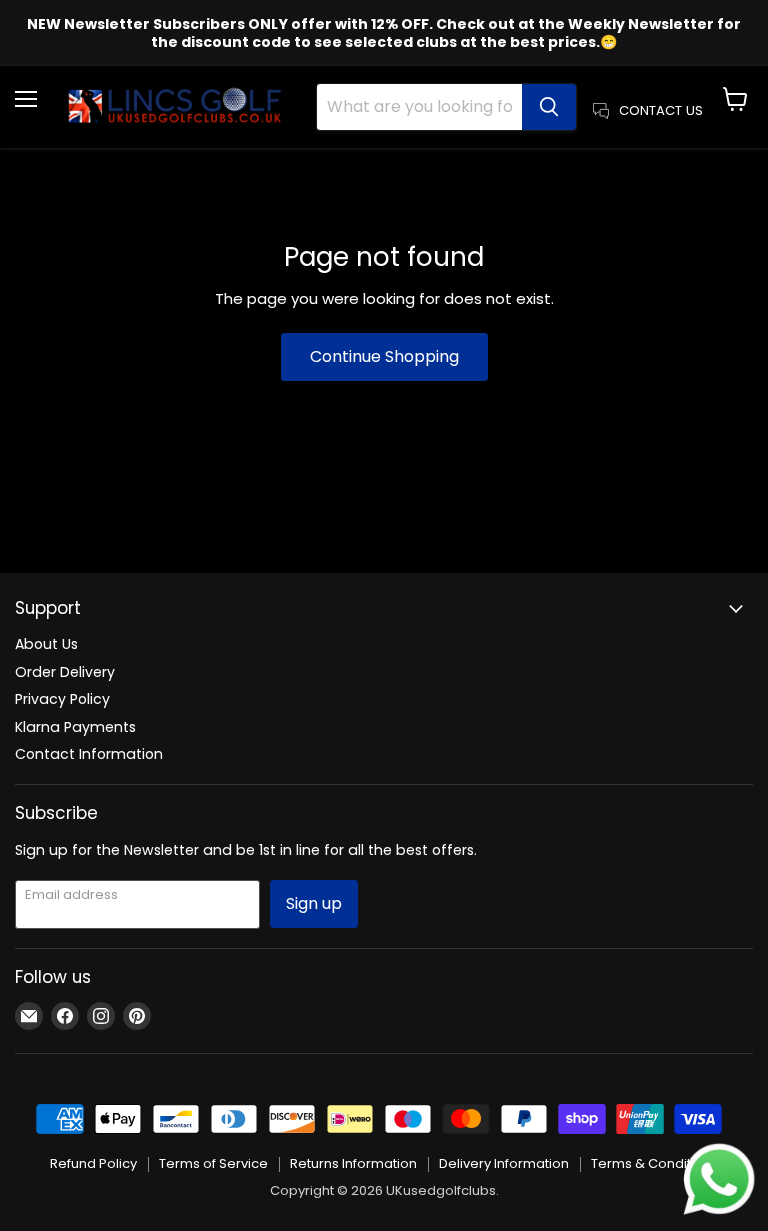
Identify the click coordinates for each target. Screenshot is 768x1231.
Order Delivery (65, 672)
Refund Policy (93, 1163)
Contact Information (89, 754)
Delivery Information (504, 1163)
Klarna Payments (75, 727)
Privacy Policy (62, 699)
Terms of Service (213, 1163)
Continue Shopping (384, 356)
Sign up (314, 903)
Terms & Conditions (654, 1163)
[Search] (549, 107)
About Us (46, 644)
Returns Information (353, 1163)
